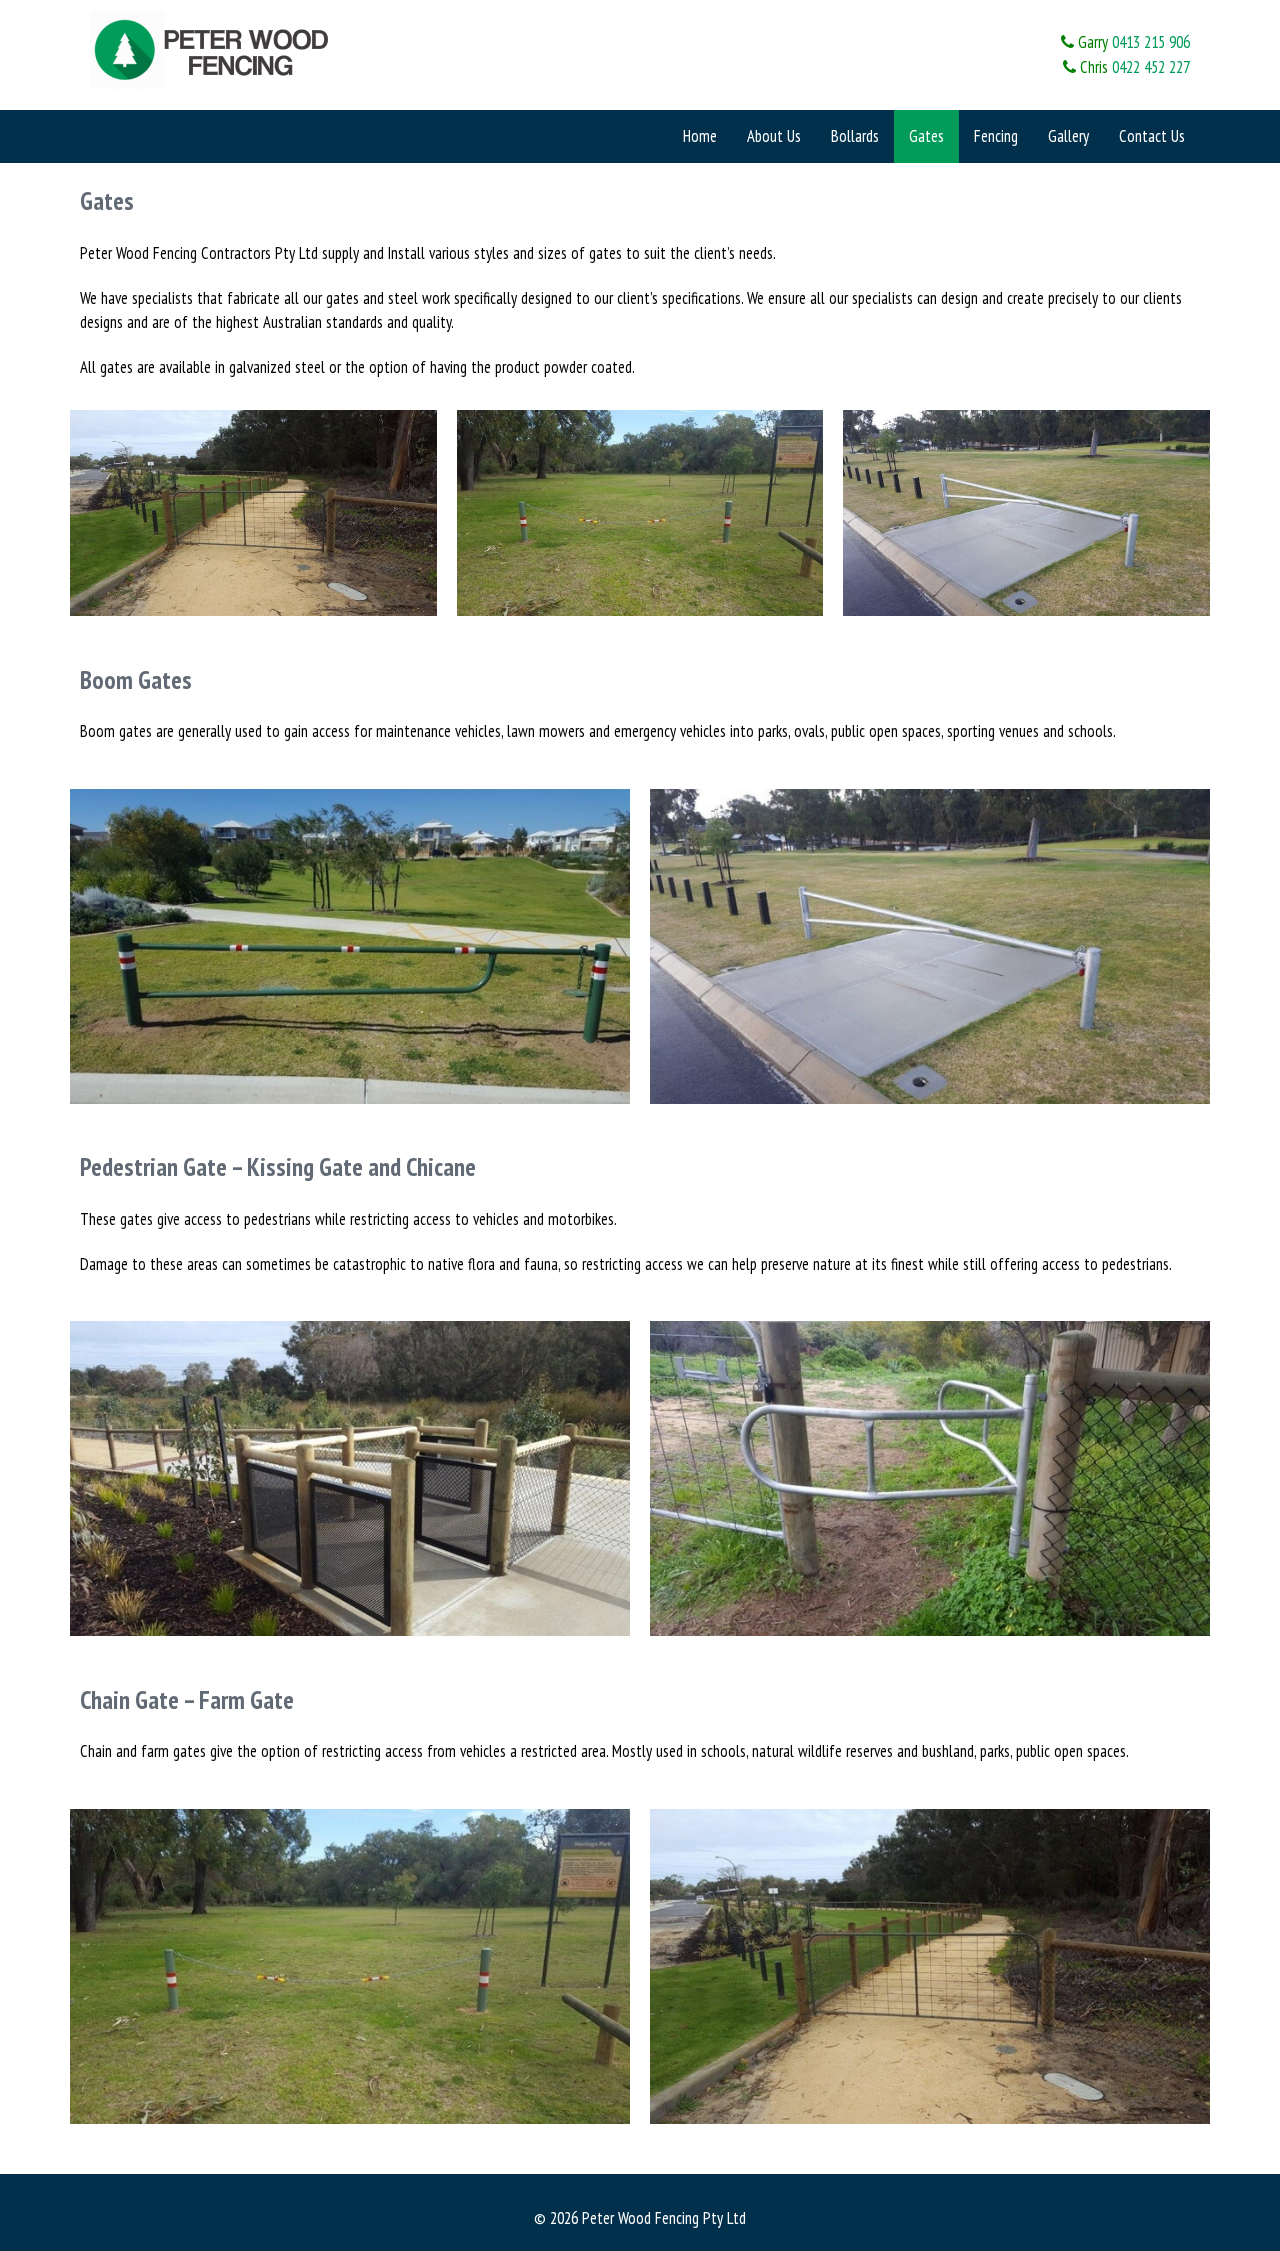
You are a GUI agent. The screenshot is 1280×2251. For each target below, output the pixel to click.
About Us (774, 136)
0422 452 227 (1151, 67)
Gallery (1068, 136)
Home (700, 136)
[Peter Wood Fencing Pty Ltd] (215, 48)
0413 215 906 (1151, 42)
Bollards (855, 136)
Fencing (996, 136)
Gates (926, 136)
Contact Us (1152, 136)
